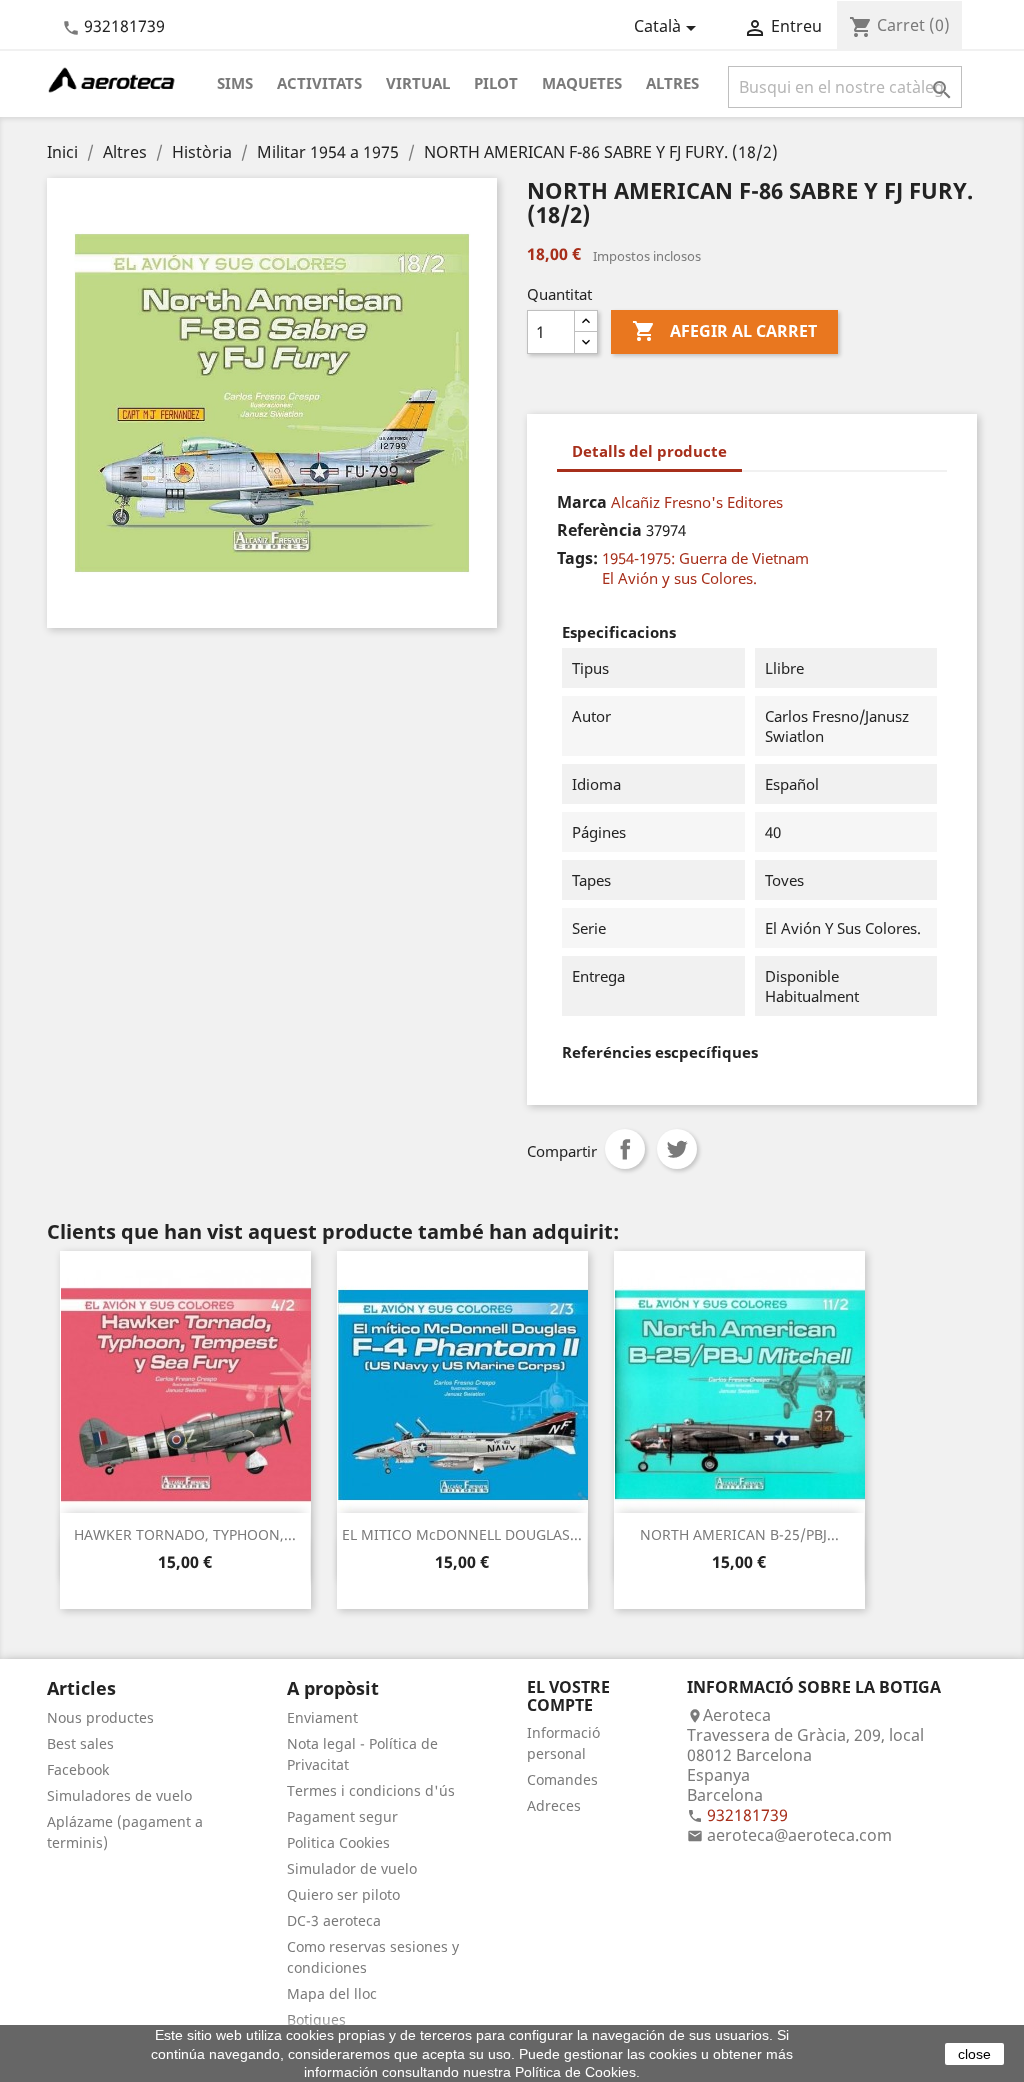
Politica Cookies (338, 1842)
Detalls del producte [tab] (649, 451)
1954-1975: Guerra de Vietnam (705, 558)
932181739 (124, 26)
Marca (582, 502)
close (974, 2054)
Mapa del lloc (332, 1993)
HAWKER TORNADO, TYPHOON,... (185, 1534)
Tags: (577, 558)
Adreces (554, 1805)
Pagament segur (342, 1816)
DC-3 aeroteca (334, 1920)
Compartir (625, 1149)
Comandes (562, 1779)
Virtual (418, 83)
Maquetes (582, 83)
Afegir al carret (724, 331)
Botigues (316, 2019)
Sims (235, 83)
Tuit (677, 1149)
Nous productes (100, 1717)
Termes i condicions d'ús (371, 1790)
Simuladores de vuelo (119, 1795)
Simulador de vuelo (352, 1868)
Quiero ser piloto (343, 1894)
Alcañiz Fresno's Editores (697, 502)
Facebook (78, 1769)
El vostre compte (568, 1696)
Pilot (496, 83)
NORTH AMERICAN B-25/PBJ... (739, 1534)
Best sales (80, 1743)
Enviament (322, 1717)
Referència (599, 530)
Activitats (319, 83)
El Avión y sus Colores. (679, 578)
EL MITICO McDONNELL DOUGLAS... (462, 1534)
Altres (672, 83)
